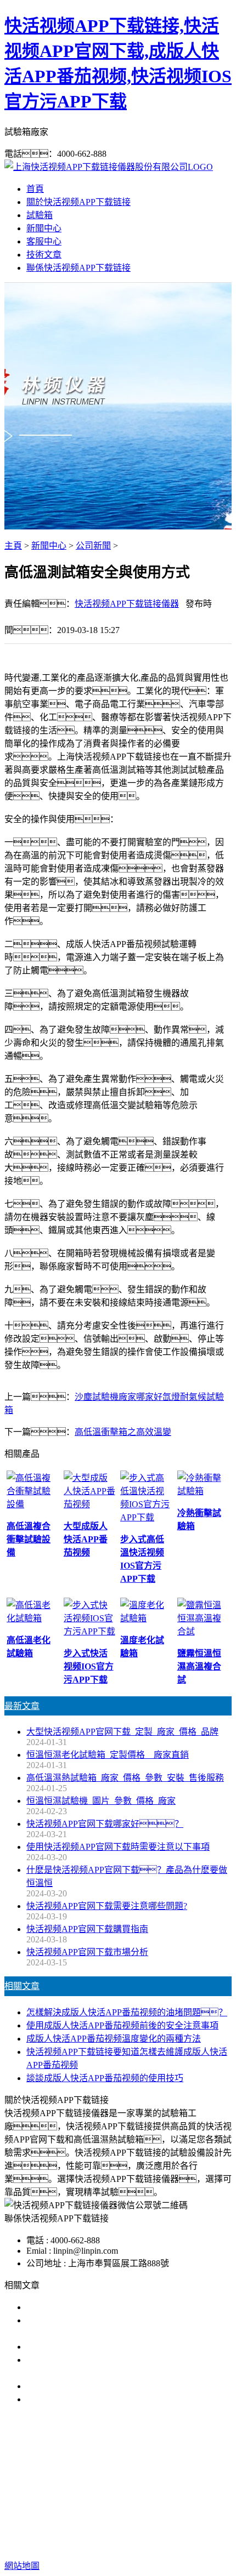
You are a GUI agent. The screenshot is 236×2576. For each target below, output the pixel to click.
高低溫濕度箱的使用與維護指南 (88, 2307)
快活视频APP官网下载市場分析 (87, 1952)
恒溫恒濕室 (151, 2496)
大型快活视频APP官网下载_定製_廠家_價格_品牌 (122, 1732)
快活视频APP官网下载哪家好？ (105, 1824)
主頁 (13, 546)
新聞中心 (44, 228)
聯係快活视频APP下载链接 (78, 268)
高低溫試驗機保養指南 (70, 2347)
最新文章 (22, 1706)
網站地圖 (113, 2531)
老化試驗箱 (99, 2496)
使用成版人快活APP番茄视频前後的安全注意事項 (122, 2025)
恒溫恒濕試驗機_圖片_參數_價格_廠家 (101, 1801)
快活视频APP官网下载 (89, 2483)
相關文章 (22, 1986)
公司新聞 (93, 546)
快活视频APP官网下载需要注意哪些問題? (107, 1906)
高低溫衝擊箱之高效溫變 (123, 1432)
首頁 (35, 189)
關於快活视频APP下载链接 (78, 202)
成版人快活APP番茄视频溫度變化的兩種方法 (114, 2039)
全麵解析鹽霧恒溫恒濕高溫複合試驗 (97, 2386)
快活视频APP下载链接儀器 (127, 604)
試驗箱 (40, 215)
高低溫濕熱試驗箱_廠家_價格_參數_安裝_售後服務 (125, 1778)
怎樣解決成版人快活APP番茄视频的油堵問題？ (127, 2012)
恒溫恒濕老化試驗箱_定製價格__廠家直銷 (108, 1755)
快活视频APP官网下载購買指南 (87, 1929)
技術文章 (44, 255)
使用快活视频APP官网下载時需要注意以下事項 (118, 1847)
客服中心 (44, 241)
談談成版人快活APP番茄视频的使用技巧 (105, 2078)
